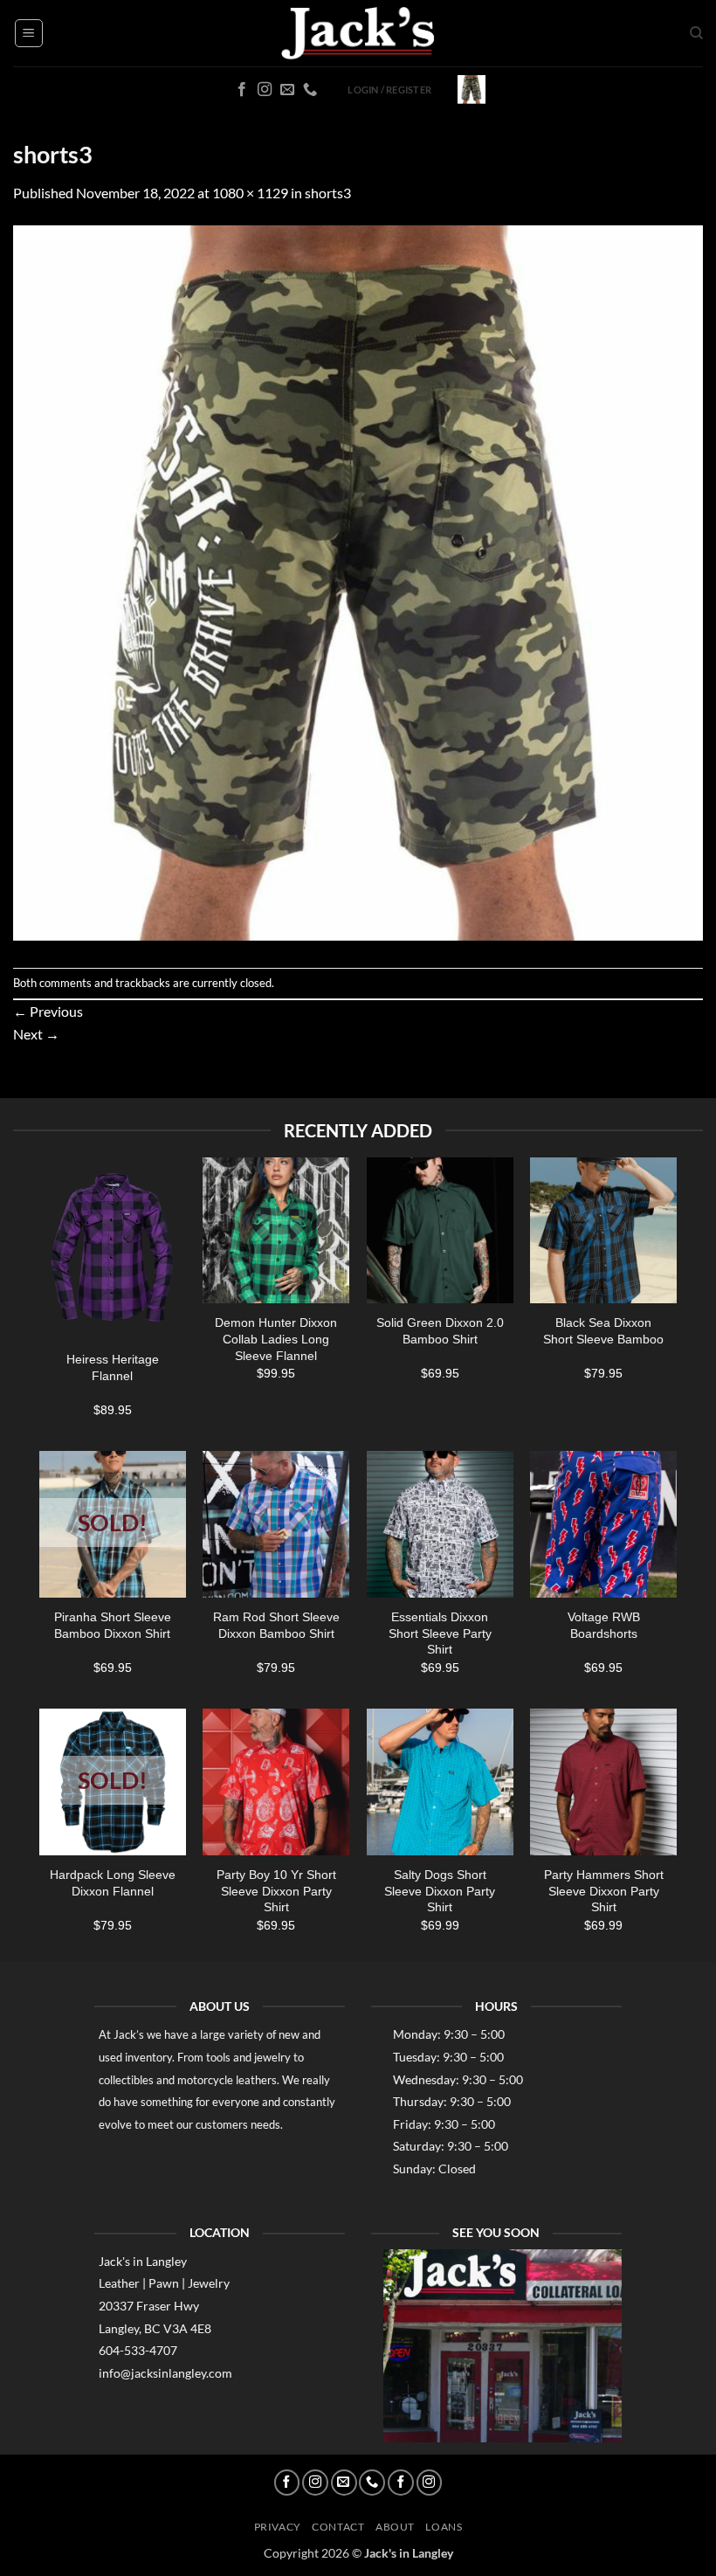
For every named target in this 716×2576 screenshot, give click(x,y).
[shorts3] (358, 584)
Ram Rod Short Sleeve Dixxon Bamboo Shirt (276, 1625)
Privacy (278, 2527)
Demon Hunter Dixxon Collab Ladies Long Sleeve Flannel (276, 1339)
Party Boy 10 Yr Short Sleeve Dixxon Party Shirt (276, 1891)
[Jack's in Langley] (358, 34)
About (395, 2527)
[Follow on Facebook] (242, 90)
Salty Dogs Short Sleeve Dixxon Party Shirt (440, 1891)
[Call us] (310, 90)
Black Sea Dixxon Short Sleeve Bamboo (603, 1331)
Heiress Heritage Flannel (113, 1367)
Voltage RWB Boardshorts (604, 1625)
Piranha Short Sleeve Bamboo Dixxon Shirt (113, 1625)
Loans (444, 2527)
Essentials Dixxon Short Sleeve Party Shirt (440, 1633)
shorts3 (328, 193)
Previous (48, 1011)
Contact (338, 2527)
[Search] (696, 33)
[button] (29, 33)
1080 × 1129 (250, 193)
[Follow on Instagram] (265, 90)
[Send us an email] (287, 90)
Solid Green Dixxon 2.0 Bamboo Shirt (440, 1331)
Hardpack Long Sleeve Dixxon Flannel (113, 1883)
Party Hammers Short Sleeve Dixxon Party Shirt (604, 1891)
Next (36, 1034)
